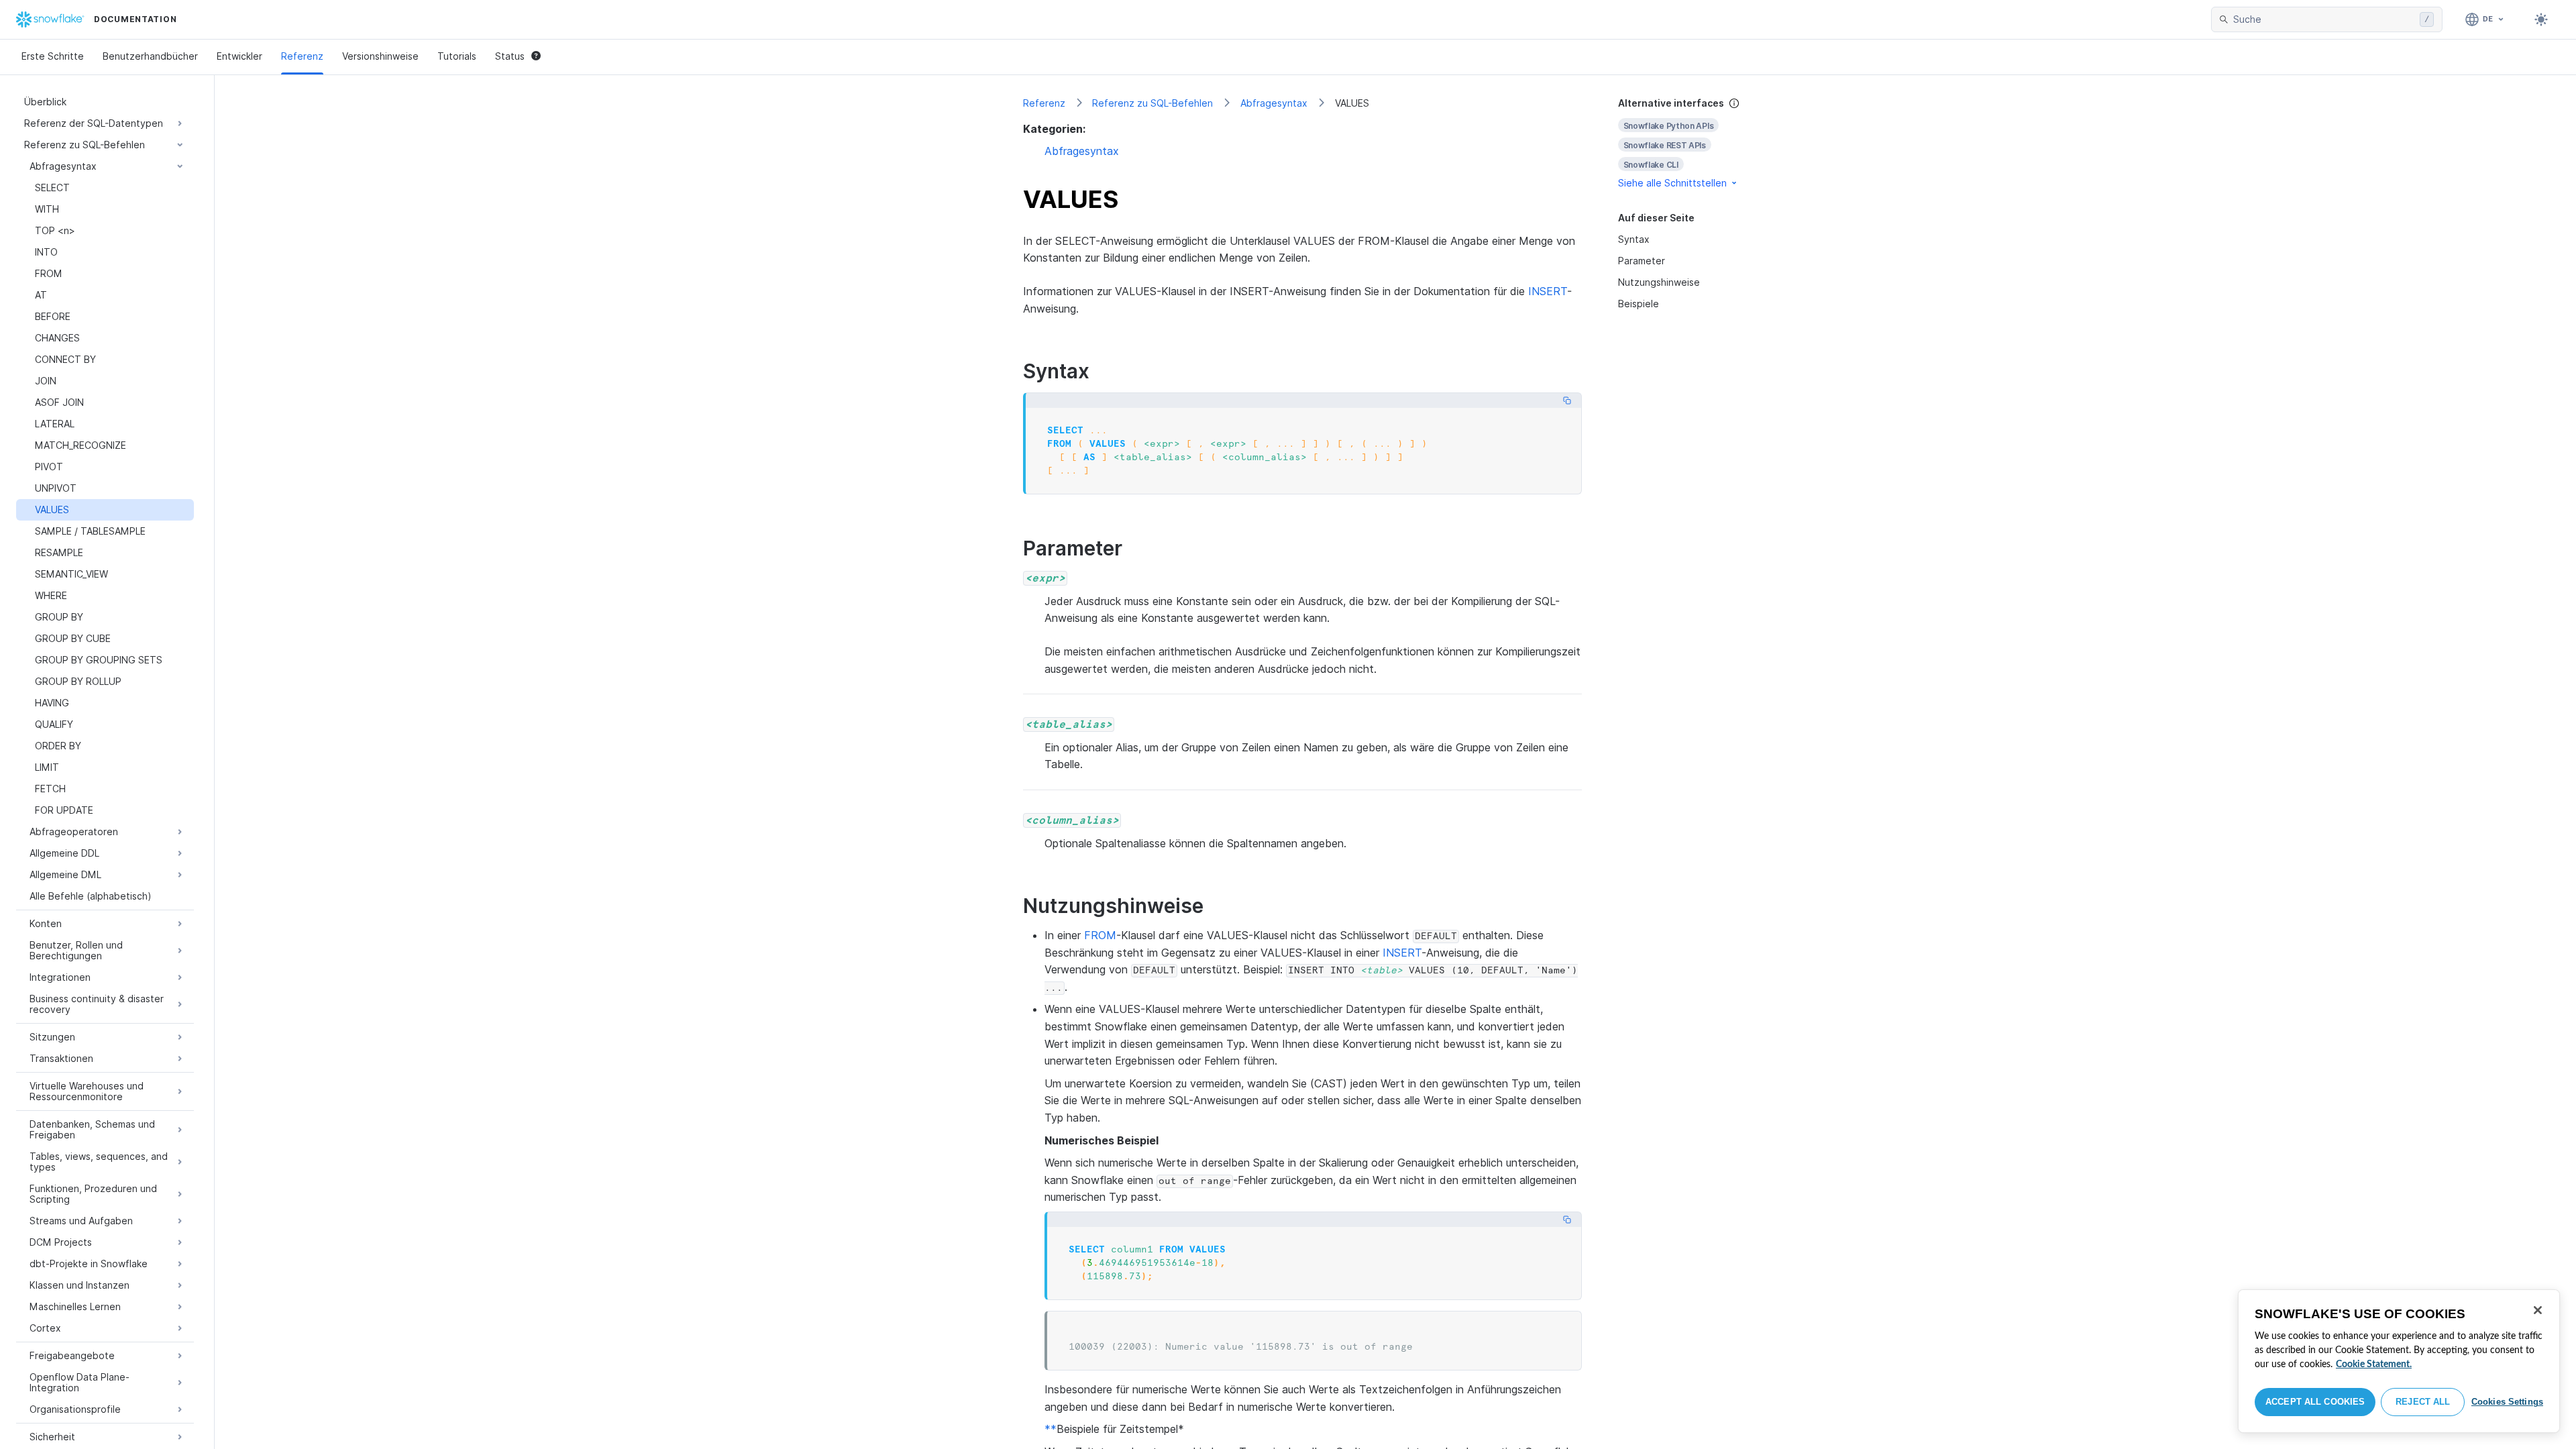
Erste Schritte (53, 56)
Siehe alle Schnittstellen (1672, 183)
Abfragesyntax (1274, 103)
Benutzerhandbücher (150, 56)
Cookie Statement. (2374, 1364)
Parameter (1642, 261)
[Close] (2538, 1310)
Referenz (302, 56)
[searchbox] (2324, 19)
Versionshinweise (380, 56)
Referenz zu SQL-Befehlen (1152, 103)
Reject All (2423, 1402)
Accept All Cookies (2315, 1402)
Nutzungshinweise (1659, 282)
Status (510, 56)
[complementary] (1693, 143)
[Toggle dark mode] (2541, 19)
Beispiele (1639, 304)
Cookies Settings (2507, 1402)
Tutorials (457, 56)
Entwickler (239, 56)
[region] (2399, 1361)
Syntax (1634, 239)
